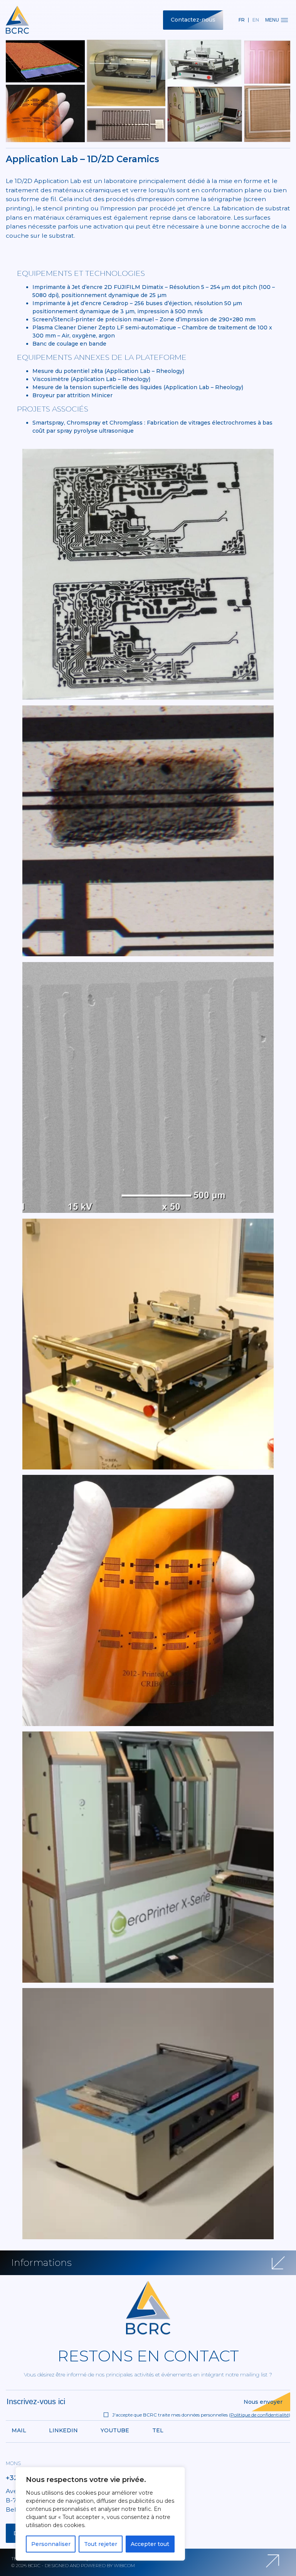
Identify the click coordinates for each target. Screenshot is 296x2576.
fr (242, 20)
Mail (19, 2430)
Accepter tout (150, 2544)
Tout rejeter (101, 2544)
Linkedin (63, 2430)
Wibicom (124, 2565)
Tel (158, 2430)
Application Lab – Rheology (145, 371)
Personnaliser (51, 2544)
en (256, 20)
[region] (100, 2514)
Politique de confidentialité (260, 2415)
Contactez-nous (193, 20)
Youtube (115, 2430)
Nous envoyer (263, 2402)
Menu (272, 20)
